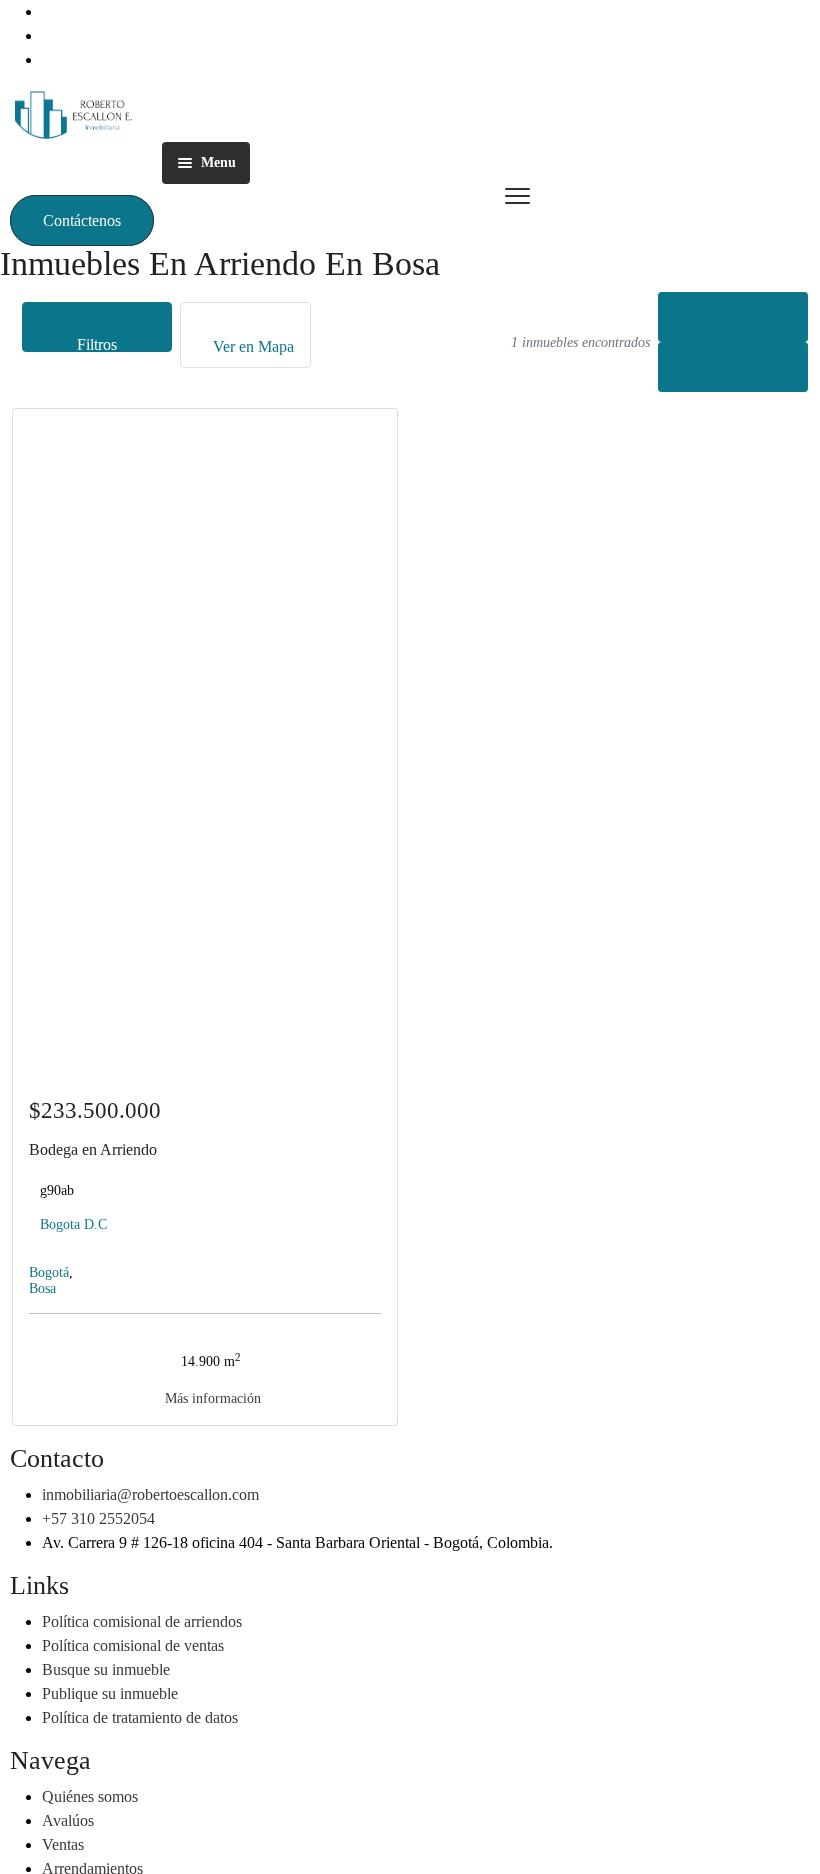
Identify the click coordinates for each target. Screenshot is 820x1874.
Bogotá (49, 1272)
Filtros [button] (97, 344)
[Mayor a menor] (733, 367)
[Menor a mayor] (733, 317)
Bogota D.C (73, 1224)
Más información (211, 1398)
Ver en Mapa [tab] (251, 346)
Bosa (42, 1288)
